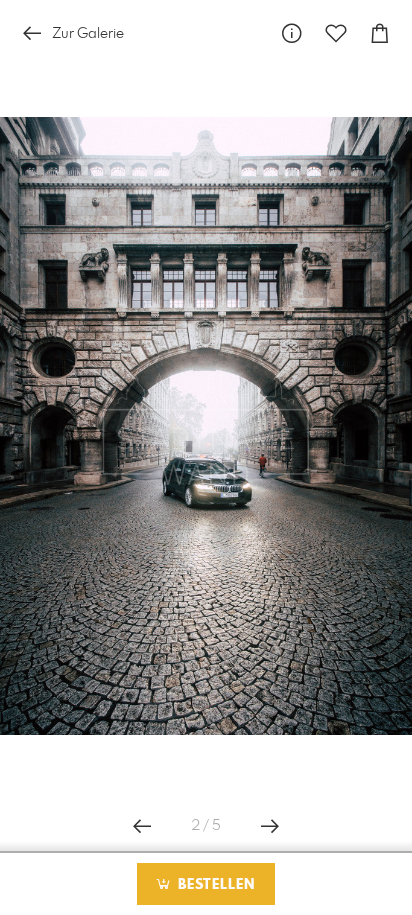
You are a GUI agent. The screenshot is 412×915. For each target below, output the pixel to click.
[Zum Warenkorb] (380, 33)
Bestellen (214, 885)
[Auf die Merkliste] (336, 33)
